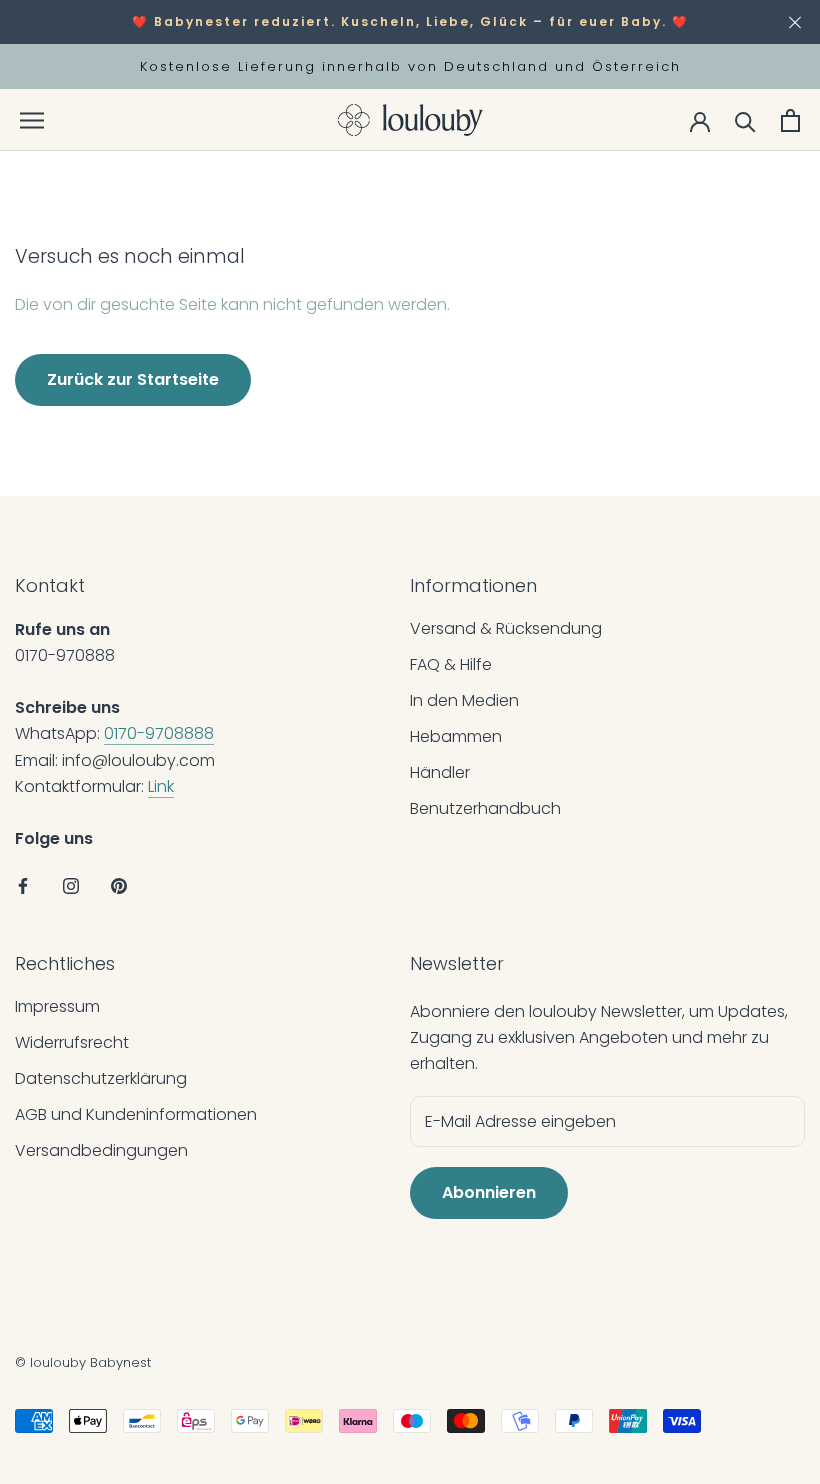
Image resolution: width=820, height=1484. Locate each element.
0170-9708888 (159, 733)
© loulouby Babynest (83, 1362)
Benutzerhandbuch (485, 808)
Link (161, 786)
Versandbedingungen (101, 1150)
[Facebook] (23, 886)
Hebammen (456, 736)
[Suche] (745, 120)
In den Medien (464, 700)
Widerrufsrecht (72, 1042)
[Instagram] (71, 886)
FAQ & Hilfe (451, 664)
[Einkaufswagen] (790, 120)
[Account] (700, 120)
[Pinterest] (119, 886)
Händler (440, 772)
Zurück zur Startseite (133, 379)
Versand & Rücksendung (506, 628)
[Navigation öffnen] (32, 120)
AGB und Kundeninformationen (136, 1114)
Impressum (57, 1006)
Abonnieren (489, 1192)
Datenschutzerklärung (101, 1078)
